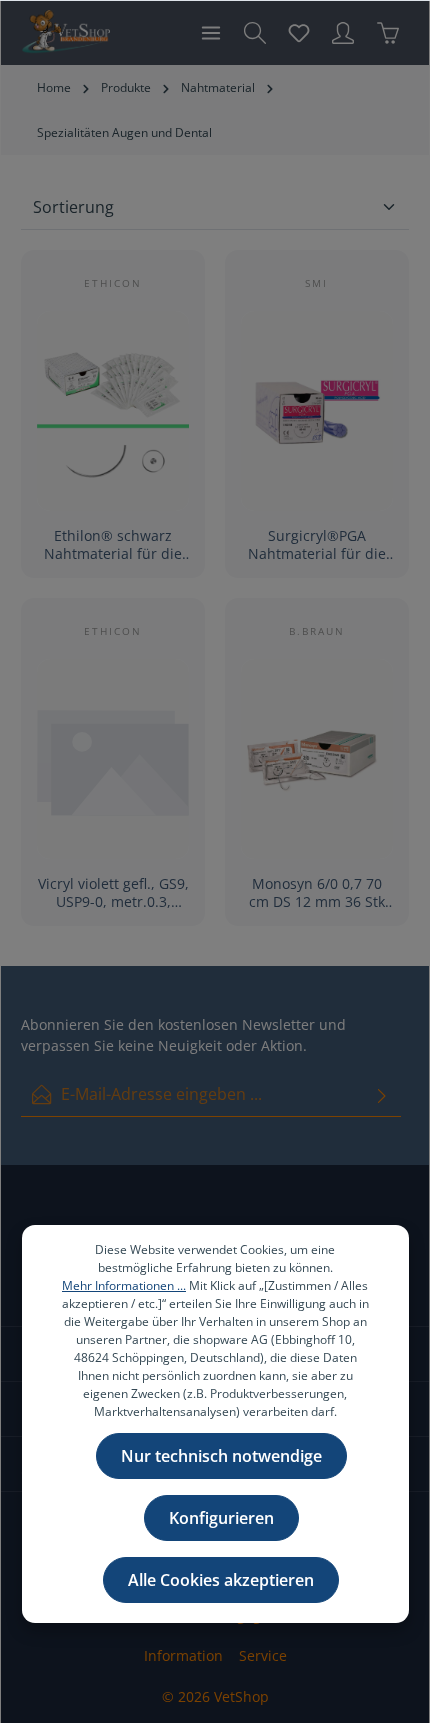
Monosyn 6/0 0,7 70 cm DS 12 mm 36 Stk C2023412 (317, 892)
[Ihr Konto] (343, 33)
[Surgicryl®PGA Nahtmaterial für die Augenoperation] (317, 411)
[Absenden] (382, 1094)
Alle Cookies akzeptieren (221, 1580)
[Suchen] (255, 33)
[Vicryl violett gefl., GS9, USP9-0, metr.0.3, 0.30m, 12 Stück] (113, 759)
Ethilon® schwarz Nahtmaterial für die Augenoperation (113, 544)
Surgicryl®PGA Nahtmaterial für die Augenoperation (317, 544)
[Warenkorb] (388, 33)
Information (183, 1655)
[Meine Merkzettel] (299, 33)
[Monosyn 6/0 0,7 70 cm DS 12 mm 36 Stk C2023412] (317, 759)
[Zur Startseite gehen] (65, 33)
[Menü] (211, 33)
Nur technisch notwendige (221, 1456)
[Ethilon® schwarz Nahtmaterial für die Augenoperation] (113, 411)
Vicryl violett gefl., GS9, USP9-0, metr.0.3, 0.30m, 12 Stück (113, 892)
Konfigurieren (221, 1518)
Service (263, 1655)
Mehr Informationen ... (124, 1285)
